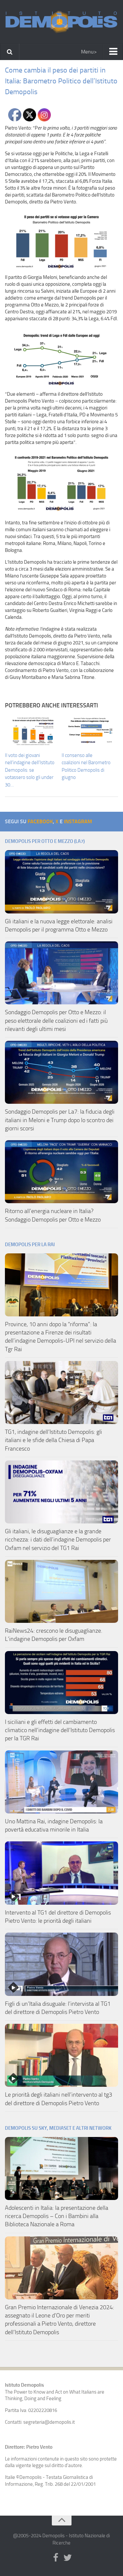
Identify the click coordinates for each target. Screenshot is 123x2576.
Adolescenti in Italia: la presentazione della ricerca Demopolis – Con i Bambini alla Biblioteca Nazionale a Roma (57, 2216)
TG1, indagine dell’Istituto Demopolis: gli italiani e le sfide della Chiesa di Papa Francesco (53, 1440)
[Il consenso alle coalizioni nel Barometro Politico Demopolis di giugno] (90, 731)
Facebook (40, 821)
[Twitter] (68, 2558)
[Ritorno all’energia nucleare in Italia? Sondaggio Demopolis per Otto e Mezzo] (61, 1172)
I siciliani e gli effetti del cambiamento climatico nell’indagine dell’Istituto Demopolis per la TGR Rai (60, 1730)
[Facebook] (56, 2558)
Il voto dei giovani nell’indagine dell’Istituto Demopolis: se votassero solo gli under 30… (30, 770)
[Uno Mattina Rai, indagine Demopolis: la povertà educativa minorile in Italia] (61, 1782)
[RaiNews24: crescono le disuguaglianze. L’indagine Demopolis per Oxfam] (61, 1591)
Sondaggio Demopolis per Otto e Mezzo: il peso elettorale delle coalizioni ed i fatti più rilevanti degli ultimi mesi (56, 1020)
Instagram (78, 821)
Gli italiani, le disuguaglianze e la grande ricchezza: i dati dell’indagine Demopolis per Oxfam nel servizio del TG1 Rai (58, 1539)
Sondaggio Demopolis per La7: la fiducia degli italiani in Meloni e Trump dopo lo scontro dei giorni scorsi (60, 1120)
